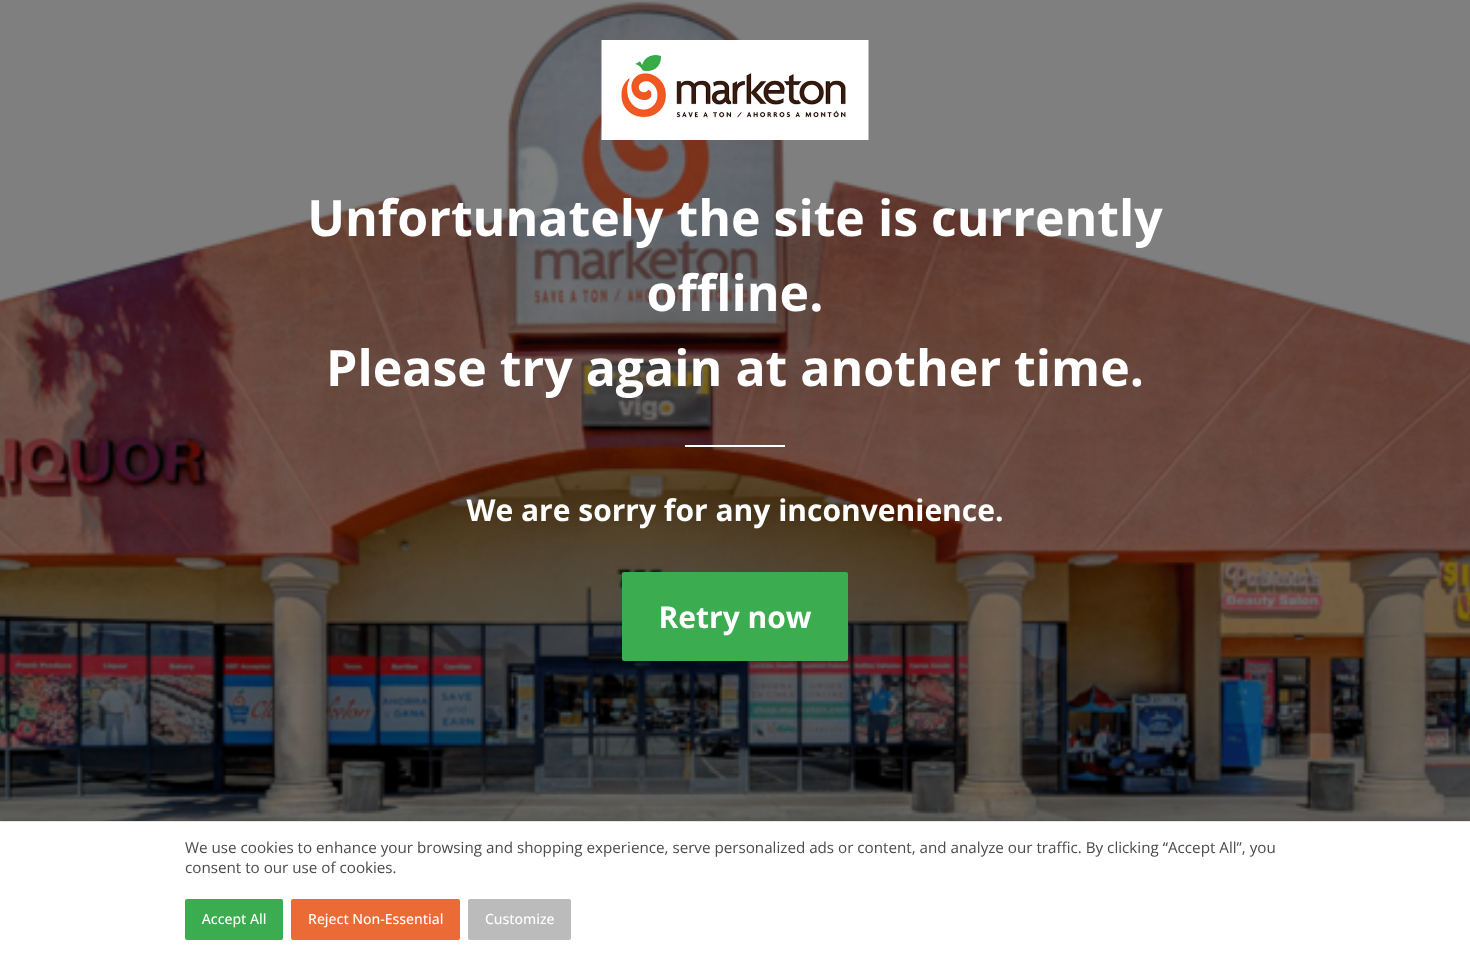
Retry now (734, 616)
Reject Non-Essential (375, 919)
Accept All (234, 919)
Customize (520, 919)
